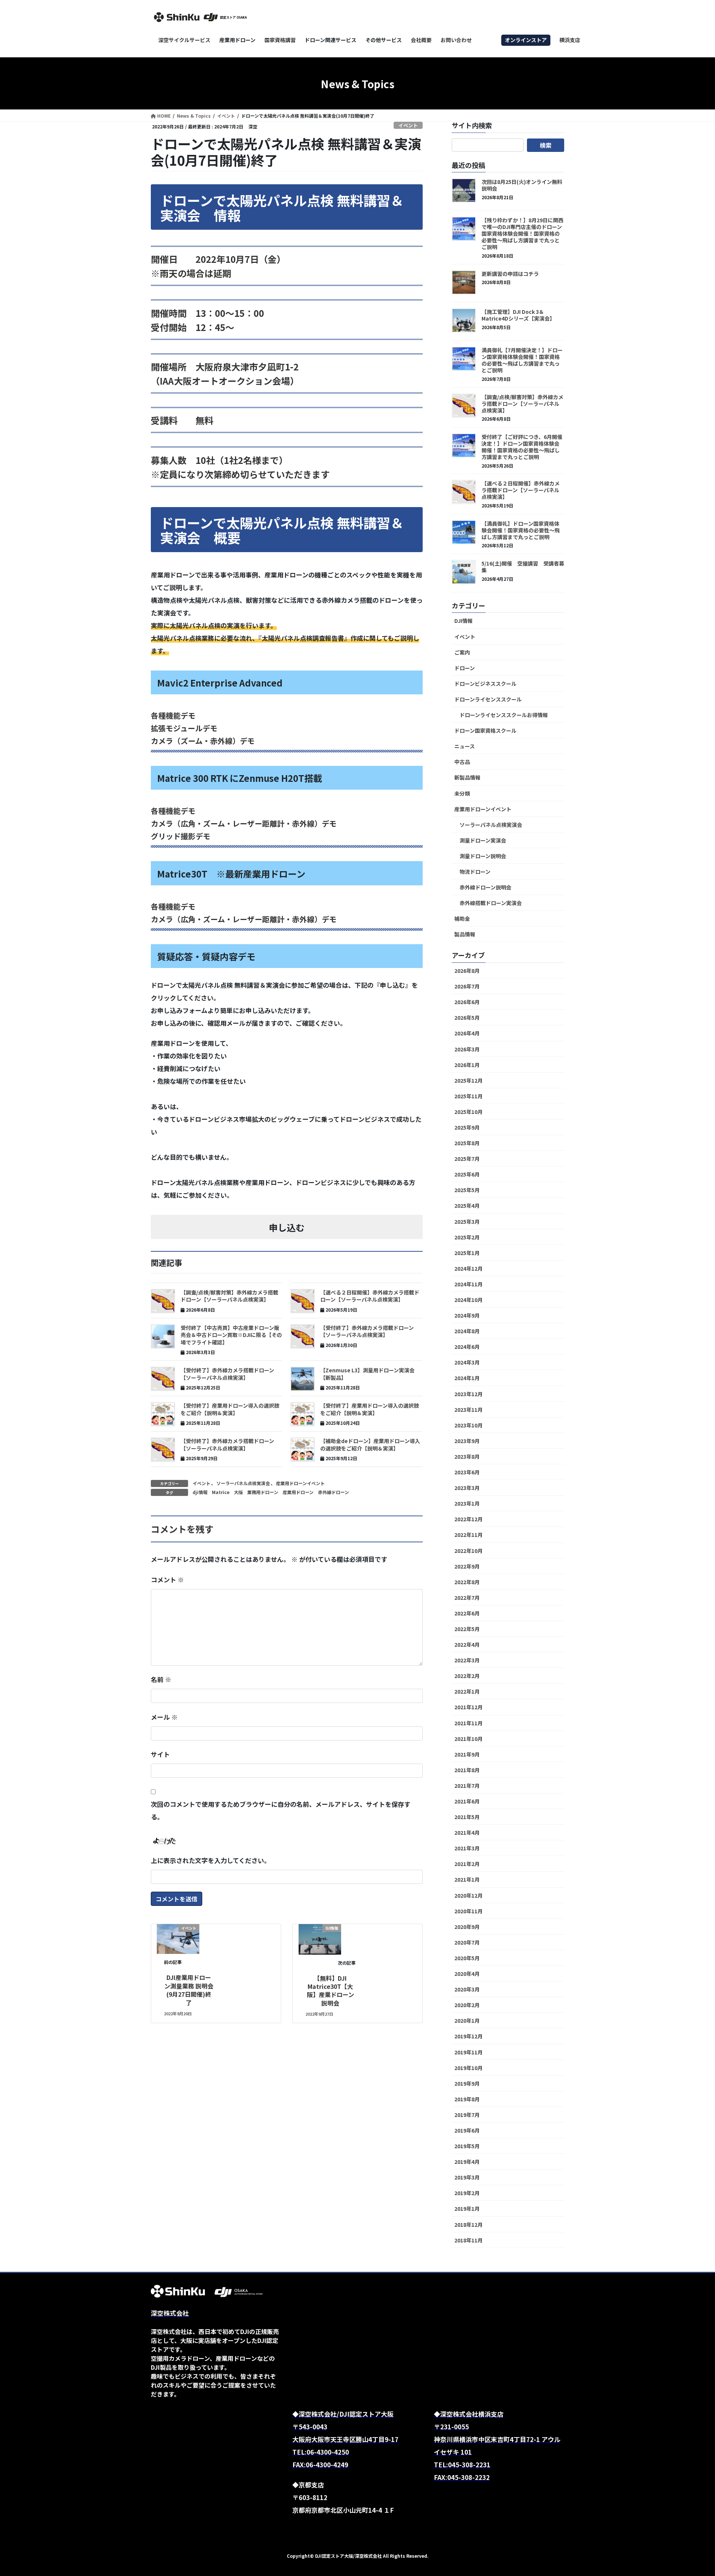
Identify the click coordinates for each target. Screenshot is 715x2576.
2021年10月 (468, 1739)
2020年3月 (467, 1989)
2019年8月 (467, 2099)
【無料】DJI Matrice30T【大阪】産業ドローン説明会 (331, 1991)
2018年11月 (468, 2240)
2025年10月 (468, 1112)
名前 (161, 1679)
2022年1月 (467, 1691)
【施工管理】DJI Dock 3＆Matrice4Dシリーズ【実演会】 (518, 315)
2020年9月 (467, 1927)
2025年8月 (467, 1143)
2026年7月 (467, 986)
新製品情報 (467, 777)
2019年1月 (467, 2209)
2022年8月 (467, 1582)
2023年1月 (467, 1503)
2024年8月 (467, 1331)
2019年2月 (467, 2193)
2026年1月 (467, 1065)
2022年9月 (467, 1566)
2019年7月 (467, 2115)
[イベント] (178, 1938)
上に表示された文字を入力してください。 (211, 1860)
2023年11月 (468, 1410)
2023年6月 (467, 1472)
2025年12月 (468, 1080)
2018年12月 (468, 2225)
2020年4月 (467, 1974)
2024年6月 (467, 1347)
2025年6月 (467, 1174)
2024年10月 (468, 1300)
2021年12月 (468, 1707)
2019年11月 (468, 2052)
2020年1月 (467, 2021)
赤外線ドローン (333, 1492)
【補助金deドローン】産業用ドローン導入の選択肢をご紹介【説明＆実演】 (370, 1445)
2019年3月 (467, 2177)
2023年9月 (467, 1441)
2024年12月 (468, 1268)
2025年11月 (468, 1096)
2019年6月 (467, 2130)
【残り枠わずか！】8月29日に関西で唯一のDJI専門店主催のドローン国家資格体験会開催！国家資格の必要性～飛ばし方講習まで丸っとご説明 (522, 233)
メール (164, 1717)
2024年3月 (467, 1362)
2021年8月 (467, 1770)
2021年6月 (467, 1801)
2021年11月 (468, 1723)
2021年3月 (467, 1848)
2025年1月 (467, 1253)
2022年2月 (467, 1676)
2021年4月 (467, 1833)
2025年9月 (467, 1127)
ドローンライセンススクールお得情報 (504, 715)
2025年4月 (467, 1206)
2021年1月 (467, 1879)
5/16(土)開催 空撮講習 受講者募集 (523, 567)
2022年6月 (467, 1613)
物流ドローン (475, 872)
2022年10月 (468, 1551)
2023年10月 (468, 1425)
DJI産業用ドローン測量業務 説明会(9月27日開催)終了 (189, 1990)
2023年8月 (467, 1456)
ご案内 (462, 652)
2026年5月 (467, 1018)
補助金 (462, 918)
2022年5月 (467, 1629)
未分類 (462, 793)
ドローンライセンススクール (488, 699)
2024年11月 (468, 1284)
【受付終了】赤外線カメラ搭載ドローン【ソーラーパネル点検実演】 (367, 1331)
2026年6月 (467, 1002)
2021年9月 (467, 1754)
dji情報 (200, 1492)
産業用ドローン (298, 1492)
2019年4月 (467, 2162)
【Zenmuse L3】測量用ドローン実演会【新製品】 (367, 1374)
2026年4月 (467, 1033)
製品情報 (465, 934)
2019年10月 (468, 2068)
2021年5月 (467, 1817)
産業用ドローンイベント (300, 1483)
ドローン (465, 668)
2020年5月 (467, 1958)
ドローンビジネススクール (485, 684)
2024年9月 (467, 1315)
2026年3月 (467, 1049)
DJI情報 (463, 621)
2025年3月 (467, 1222)
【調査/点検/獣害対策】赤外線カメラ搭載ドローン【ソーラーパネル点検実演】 (229, 1296)
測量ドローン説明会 (483, 856)
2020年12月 (468, 1895)
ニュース (465, 746)
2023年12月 (468, 1394)
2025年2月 (467, 1237)
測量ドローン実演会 (483, 840)
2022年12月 (468, 1519)
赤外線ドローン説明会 (485, 887)
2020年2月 (467, 2005)
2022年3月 (467, 1660)
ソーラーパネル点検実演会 (243, 1483)
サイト (160, 1754)
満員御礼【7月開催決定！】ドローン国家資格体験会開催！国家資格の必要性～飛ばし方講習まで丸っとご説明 (522, 360)
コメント (167, 1580)
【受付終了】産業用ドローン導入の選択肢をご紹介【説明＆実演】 (230, 1409)
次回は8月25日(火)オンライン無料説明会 (522, 185)
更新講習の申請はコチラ (510, 274)
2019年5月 (467, 2146)
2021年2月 (467, 1864)
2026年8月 (467, 971)
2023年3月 (467, 1488)
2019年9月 (467, 2083)
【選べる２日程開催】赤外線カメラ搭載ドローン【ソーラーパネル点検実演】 (370, 1296)
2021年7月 (467, 1786)
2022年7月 (467, 1598)
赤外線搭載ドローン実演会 (491, 903)
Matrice (221, 1492)
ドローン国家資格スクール (485, 730)
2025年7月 (467, 1159)
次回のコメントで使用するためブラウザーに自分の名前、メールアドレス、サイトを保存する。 (281, 1810)
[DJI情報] (320, 1938)
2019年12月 (468, 2036)
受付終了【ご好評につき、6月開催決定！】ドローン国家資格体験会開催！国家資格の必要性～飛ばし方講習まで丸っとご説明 (522, 447)
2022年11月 (468, 1535)
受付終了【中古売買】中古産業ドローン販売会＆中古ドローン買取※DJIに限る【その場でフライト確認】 (231, 1335)
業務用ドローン (263, 1492)
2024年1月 (467, 1378)
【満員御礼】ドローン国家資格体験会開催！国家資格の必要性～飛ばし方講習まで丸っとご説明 (521, 530)
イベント (408, 125)
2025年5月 (467, 1190)
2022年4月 (467, 1644)
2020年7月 (467, 1942)
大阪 (238, 1492)
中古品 (462, 762)
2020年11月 (468, 1911)
